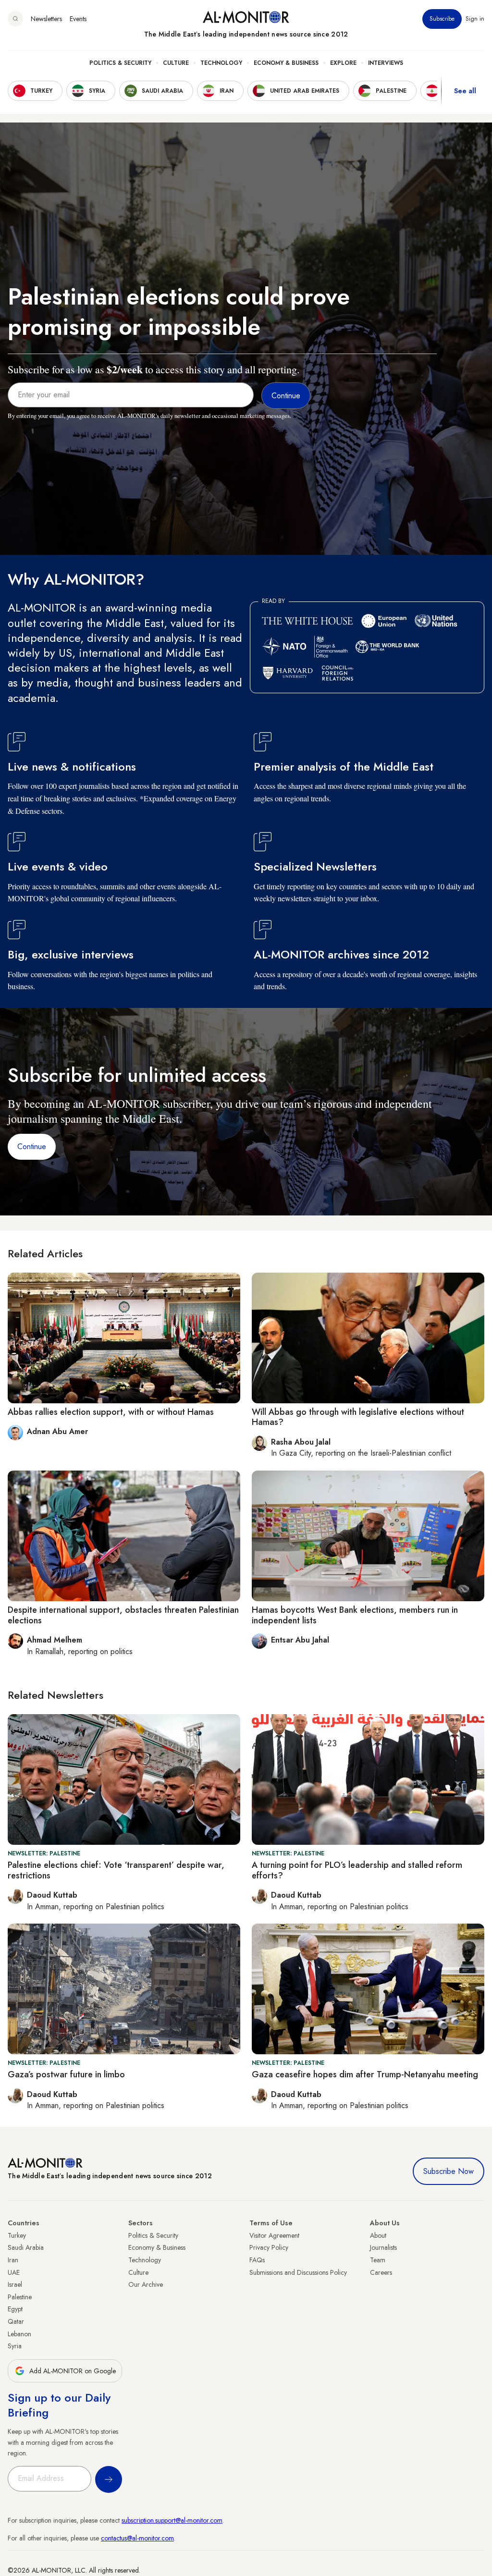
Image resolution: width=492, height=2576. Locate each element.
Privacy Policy (269, 2247)
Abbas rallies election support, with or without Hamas (111, 1412)
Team (378, 2260)
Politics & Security (120, 63)
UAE (14, 2272)
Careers (381, 2272)
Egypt (15, 2309)
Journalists (383, 2247)
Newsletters (46, 19)
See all (465, 91)
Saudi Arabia (26, 2247)
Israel (15, 2284)
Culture (176, 63)
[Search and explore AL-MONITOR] (15, 19)
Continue (32, 1147)
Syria (15, 2346)
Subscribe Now (449, 2171)
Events (78, 19)
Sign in (475, 19)
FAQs (257, 2260)
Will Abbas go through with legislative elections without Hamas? (358, 1417)
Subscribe (442, 19)
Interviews (386, 63)
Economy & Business (286, 63)
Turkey (17, 2235)
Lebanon (19, 2334)
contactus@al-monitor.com (137, 2538)
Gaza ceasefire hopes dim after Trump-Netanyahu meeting (365, 2074)
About (378, 2235)
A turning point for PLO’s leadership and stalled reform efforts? (357, 1870)
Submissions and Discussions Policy (298, 2272)
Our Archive (146, 2284)
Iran (13, 2260)
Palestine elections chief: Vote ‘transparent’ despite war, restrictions (116, 1870)
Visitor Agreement (274, 2235)
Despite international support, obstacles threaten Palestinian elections (123, 1615)
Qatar (16, 2321)
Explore (343, 63)
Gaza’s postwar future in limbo (66, 2074)
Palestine (20, 2297)
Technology (221, 63)
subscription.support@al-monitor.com (172, 2520)
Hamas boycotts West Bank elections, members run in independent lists (355, 1615)
